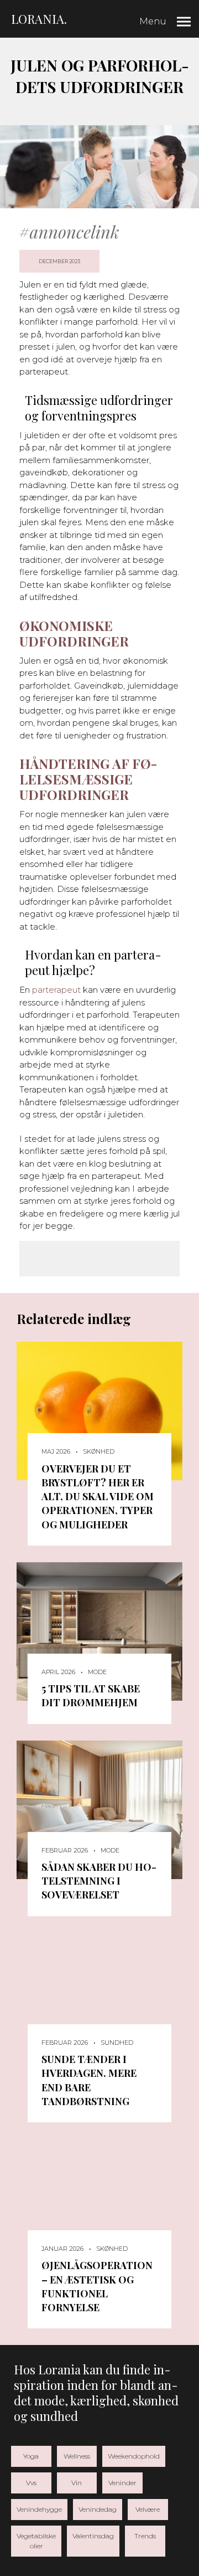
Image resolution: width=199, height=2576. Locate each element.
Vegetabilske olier (36, 2541)
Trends (145, 2536)
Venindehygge (39, 2509)
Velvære (148, 2509)
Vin (77, 2483)
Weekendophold (134, 2456)
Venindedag (98, 2509)
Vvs (31, 2483)
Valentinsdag (93, 2536)
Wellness (77, 2456)
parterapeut (56, 990)
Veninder (122, 2483)
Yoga (31, 2456)
